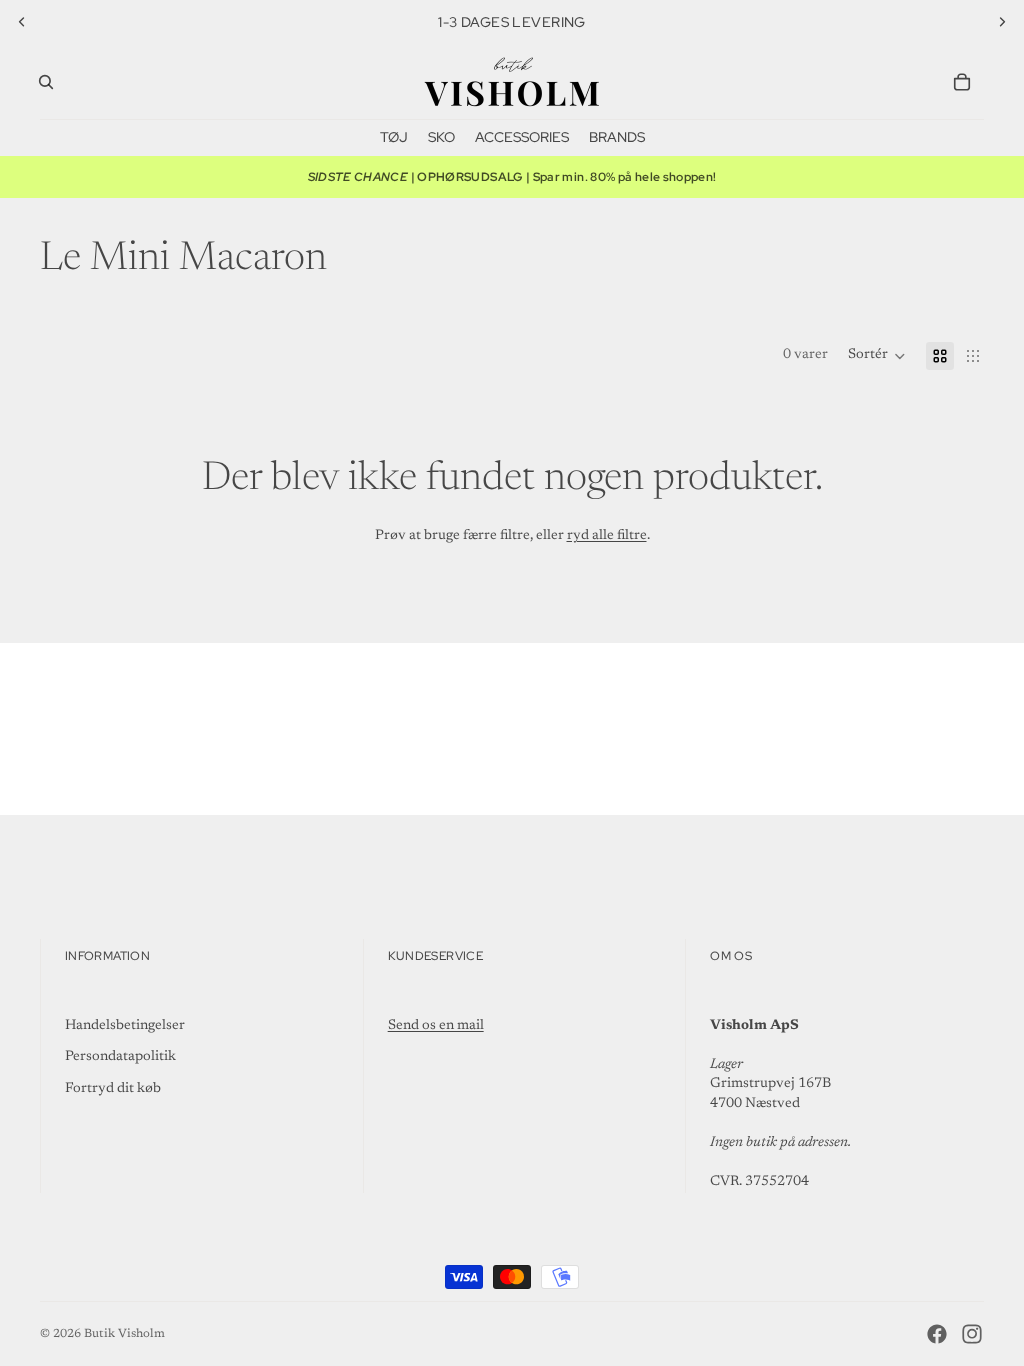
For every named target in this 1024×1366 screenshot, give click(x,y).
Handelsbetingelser (125, 1026)
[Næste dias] (1002, 22)
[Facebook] (937, 1334)
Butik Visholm (124, 1334)
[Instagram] (972, 1334)
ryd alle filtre (607, 536)
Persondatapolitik (120, 1057)
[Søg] (46, 82)
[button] (877, 356)
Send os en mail (436, 1026)
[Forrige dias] (22, 22)
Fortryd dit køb (113, 1089)
